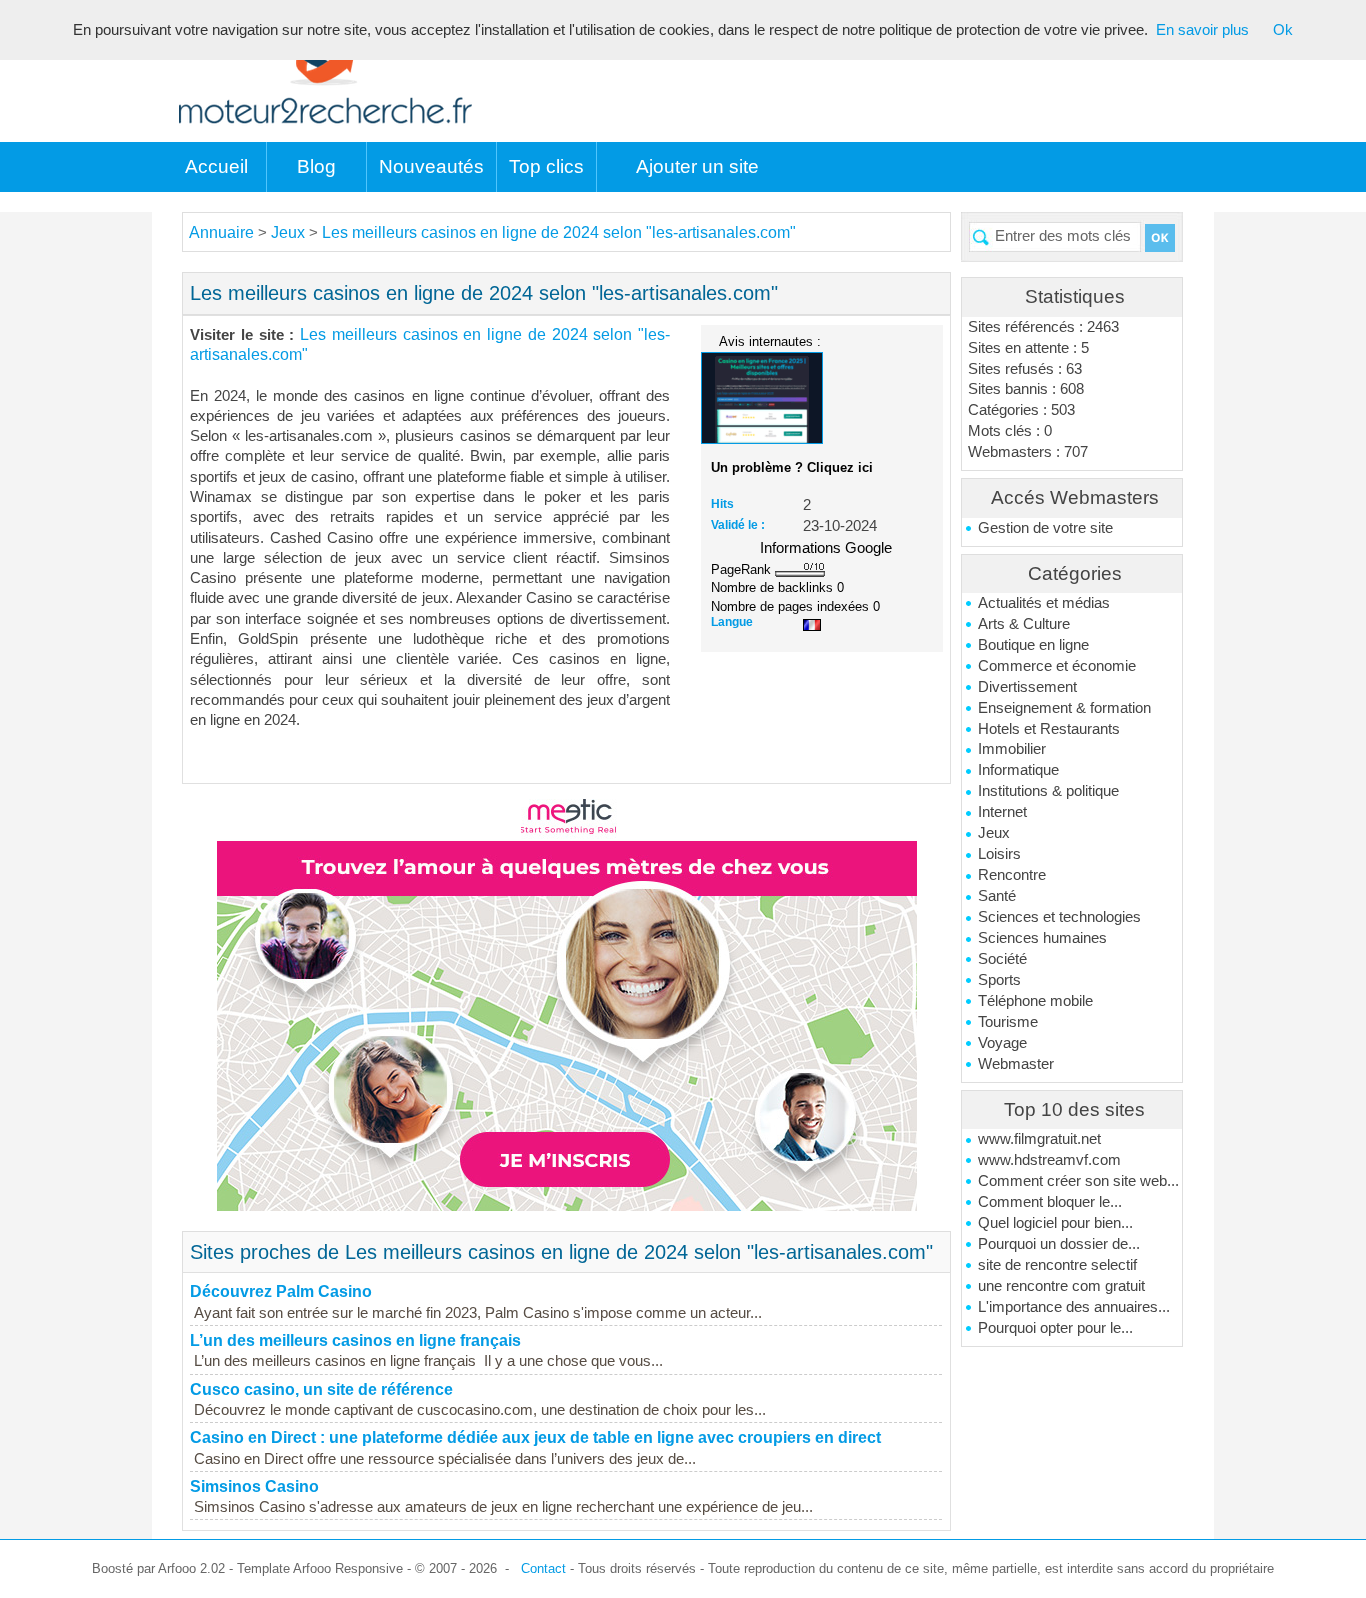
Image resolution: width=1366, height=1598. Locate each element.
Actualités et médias (1044, 603)
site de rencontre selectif (1057, 1265)
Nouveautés (431, 166)
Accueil (216, 166)
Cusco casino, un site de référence (321, 1389)
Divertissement (1027, 687)
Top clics (546, 166)
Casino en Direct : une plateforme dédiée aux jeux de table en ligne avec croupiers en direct (535, 1437)
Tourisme (1008, 1022)
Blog (316, 166)
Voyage (1002, 1043)
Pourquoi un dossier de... (1059, 1244)
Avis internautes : (770, 341)
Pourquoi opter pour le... (1055, 1328)
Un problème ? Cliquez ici (792, 467)
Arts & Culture (1024, 624)
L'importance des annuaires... (1074, 1307)
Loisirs (999, 854)
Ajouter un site (697, 166)
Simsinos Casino (254, 1486)
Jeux (994, 833)
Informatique (1018, 770)
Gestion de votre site (1045, 528)
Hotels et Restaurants (1049, 729)
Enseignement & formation (1064, 708)
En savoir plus (1202, 30)
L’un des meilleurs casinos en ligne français (355, 1340)
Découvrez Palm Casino (281, 1291)
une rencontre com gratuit (1061, 1286)
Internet (1002, 812)
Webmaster (1016, 1064)
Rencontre (1012, 875)
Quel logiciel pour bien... (1055, 1223)
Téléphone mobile (1035, 1001)
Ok (1283, 30)
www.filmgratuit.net (1039, 1139)
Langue (732, 622)
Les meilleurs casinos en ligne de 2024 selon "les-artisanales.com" (559, 232)
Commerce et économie (1057, 666)
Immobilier (1012, 749)
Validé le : (738, 525)
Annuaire (221, 232)
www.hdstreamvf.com (1049, 1160)
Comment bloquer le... (1050, 1202)
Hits (722, 504)
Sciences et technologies (1059, 917)
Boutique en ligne (1033, 645)
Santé (997, 896)
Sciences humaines (1042, 938)
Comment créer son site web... (1078, 1181)
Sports (999, 980)
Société (1002, 959)
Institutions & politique (1048, 791)
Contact (543, 1568)
